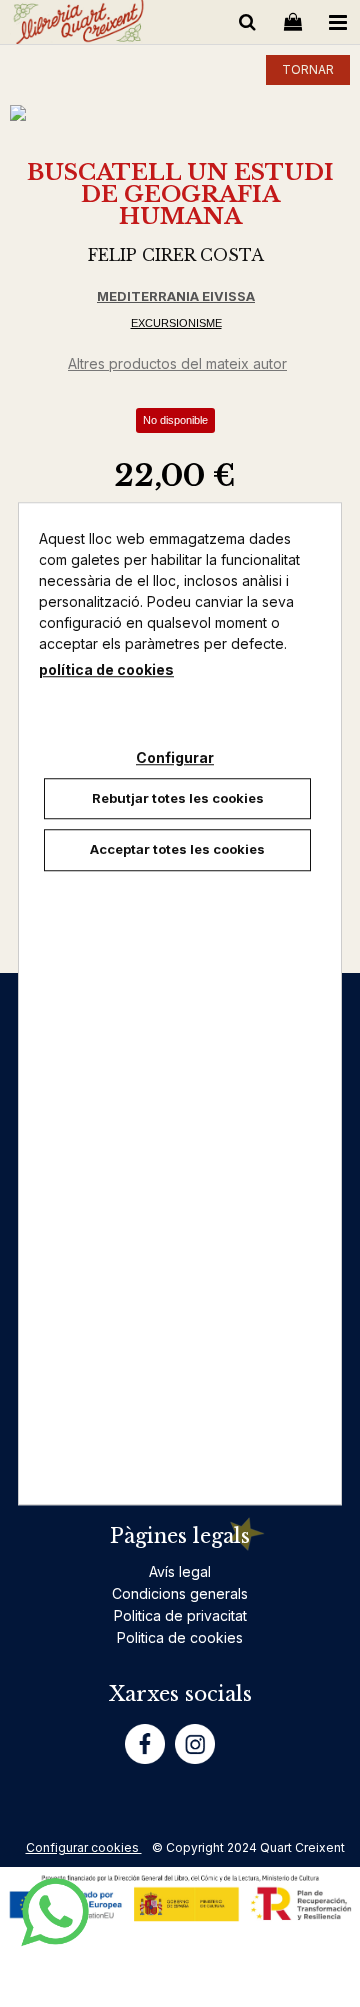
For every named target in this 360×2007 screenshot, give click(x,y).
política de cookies (106, 669)
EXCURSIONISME (176, 323)
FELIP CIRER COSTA (176, 255)
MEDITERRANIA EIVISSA (176, 296)
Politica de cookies (180, 1637)
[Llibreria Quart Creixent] (78, 25)
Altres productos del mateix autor (177, 363)
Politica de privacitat (180, 1615)
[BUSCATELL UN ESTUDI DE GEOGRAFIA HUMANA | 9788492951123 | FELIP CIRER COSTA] (180, 113)
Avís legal (180, 1571)
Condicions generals (180, 1593)
